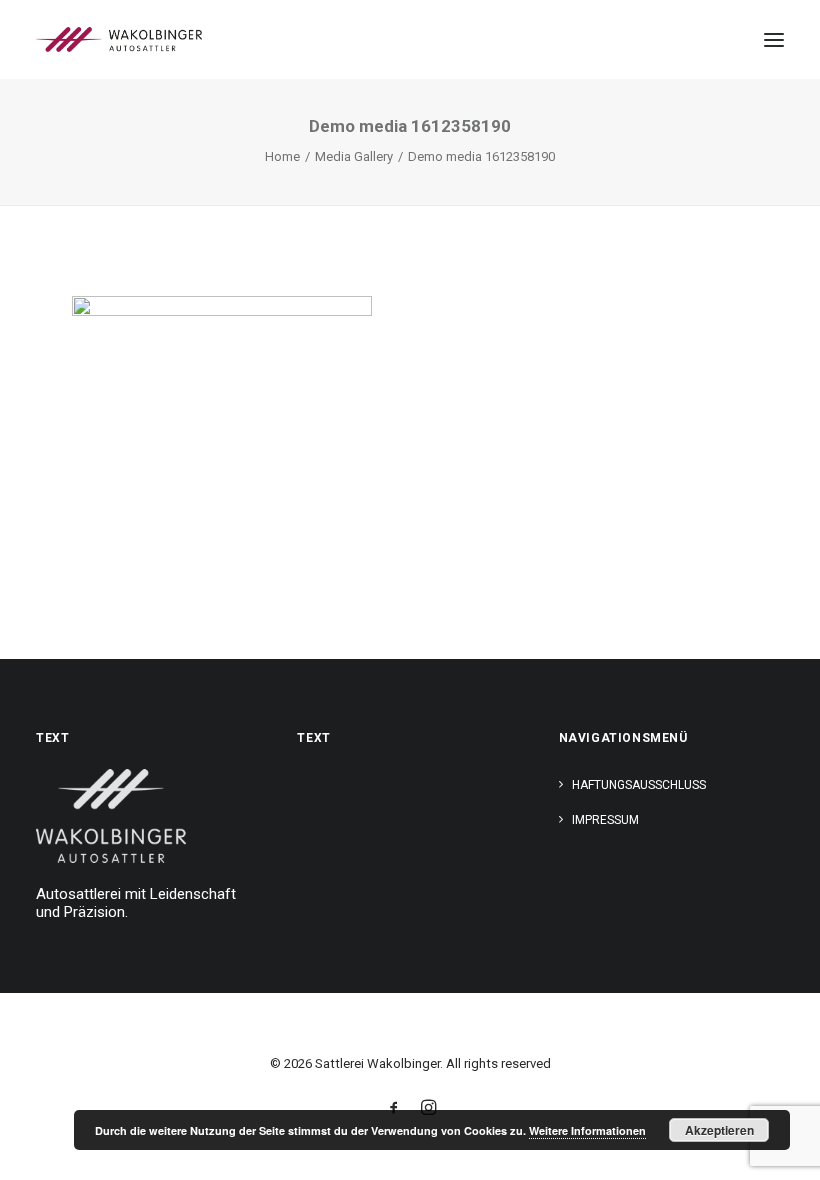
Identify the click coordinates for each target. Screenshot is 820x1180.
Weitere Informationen (587, 1130)
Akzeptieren (719, 1130)
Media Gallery (354, 156)
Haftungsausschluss (639, 785)
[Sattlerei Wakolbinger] (119, 39)
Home (282, 156)
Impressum (605, 820)
